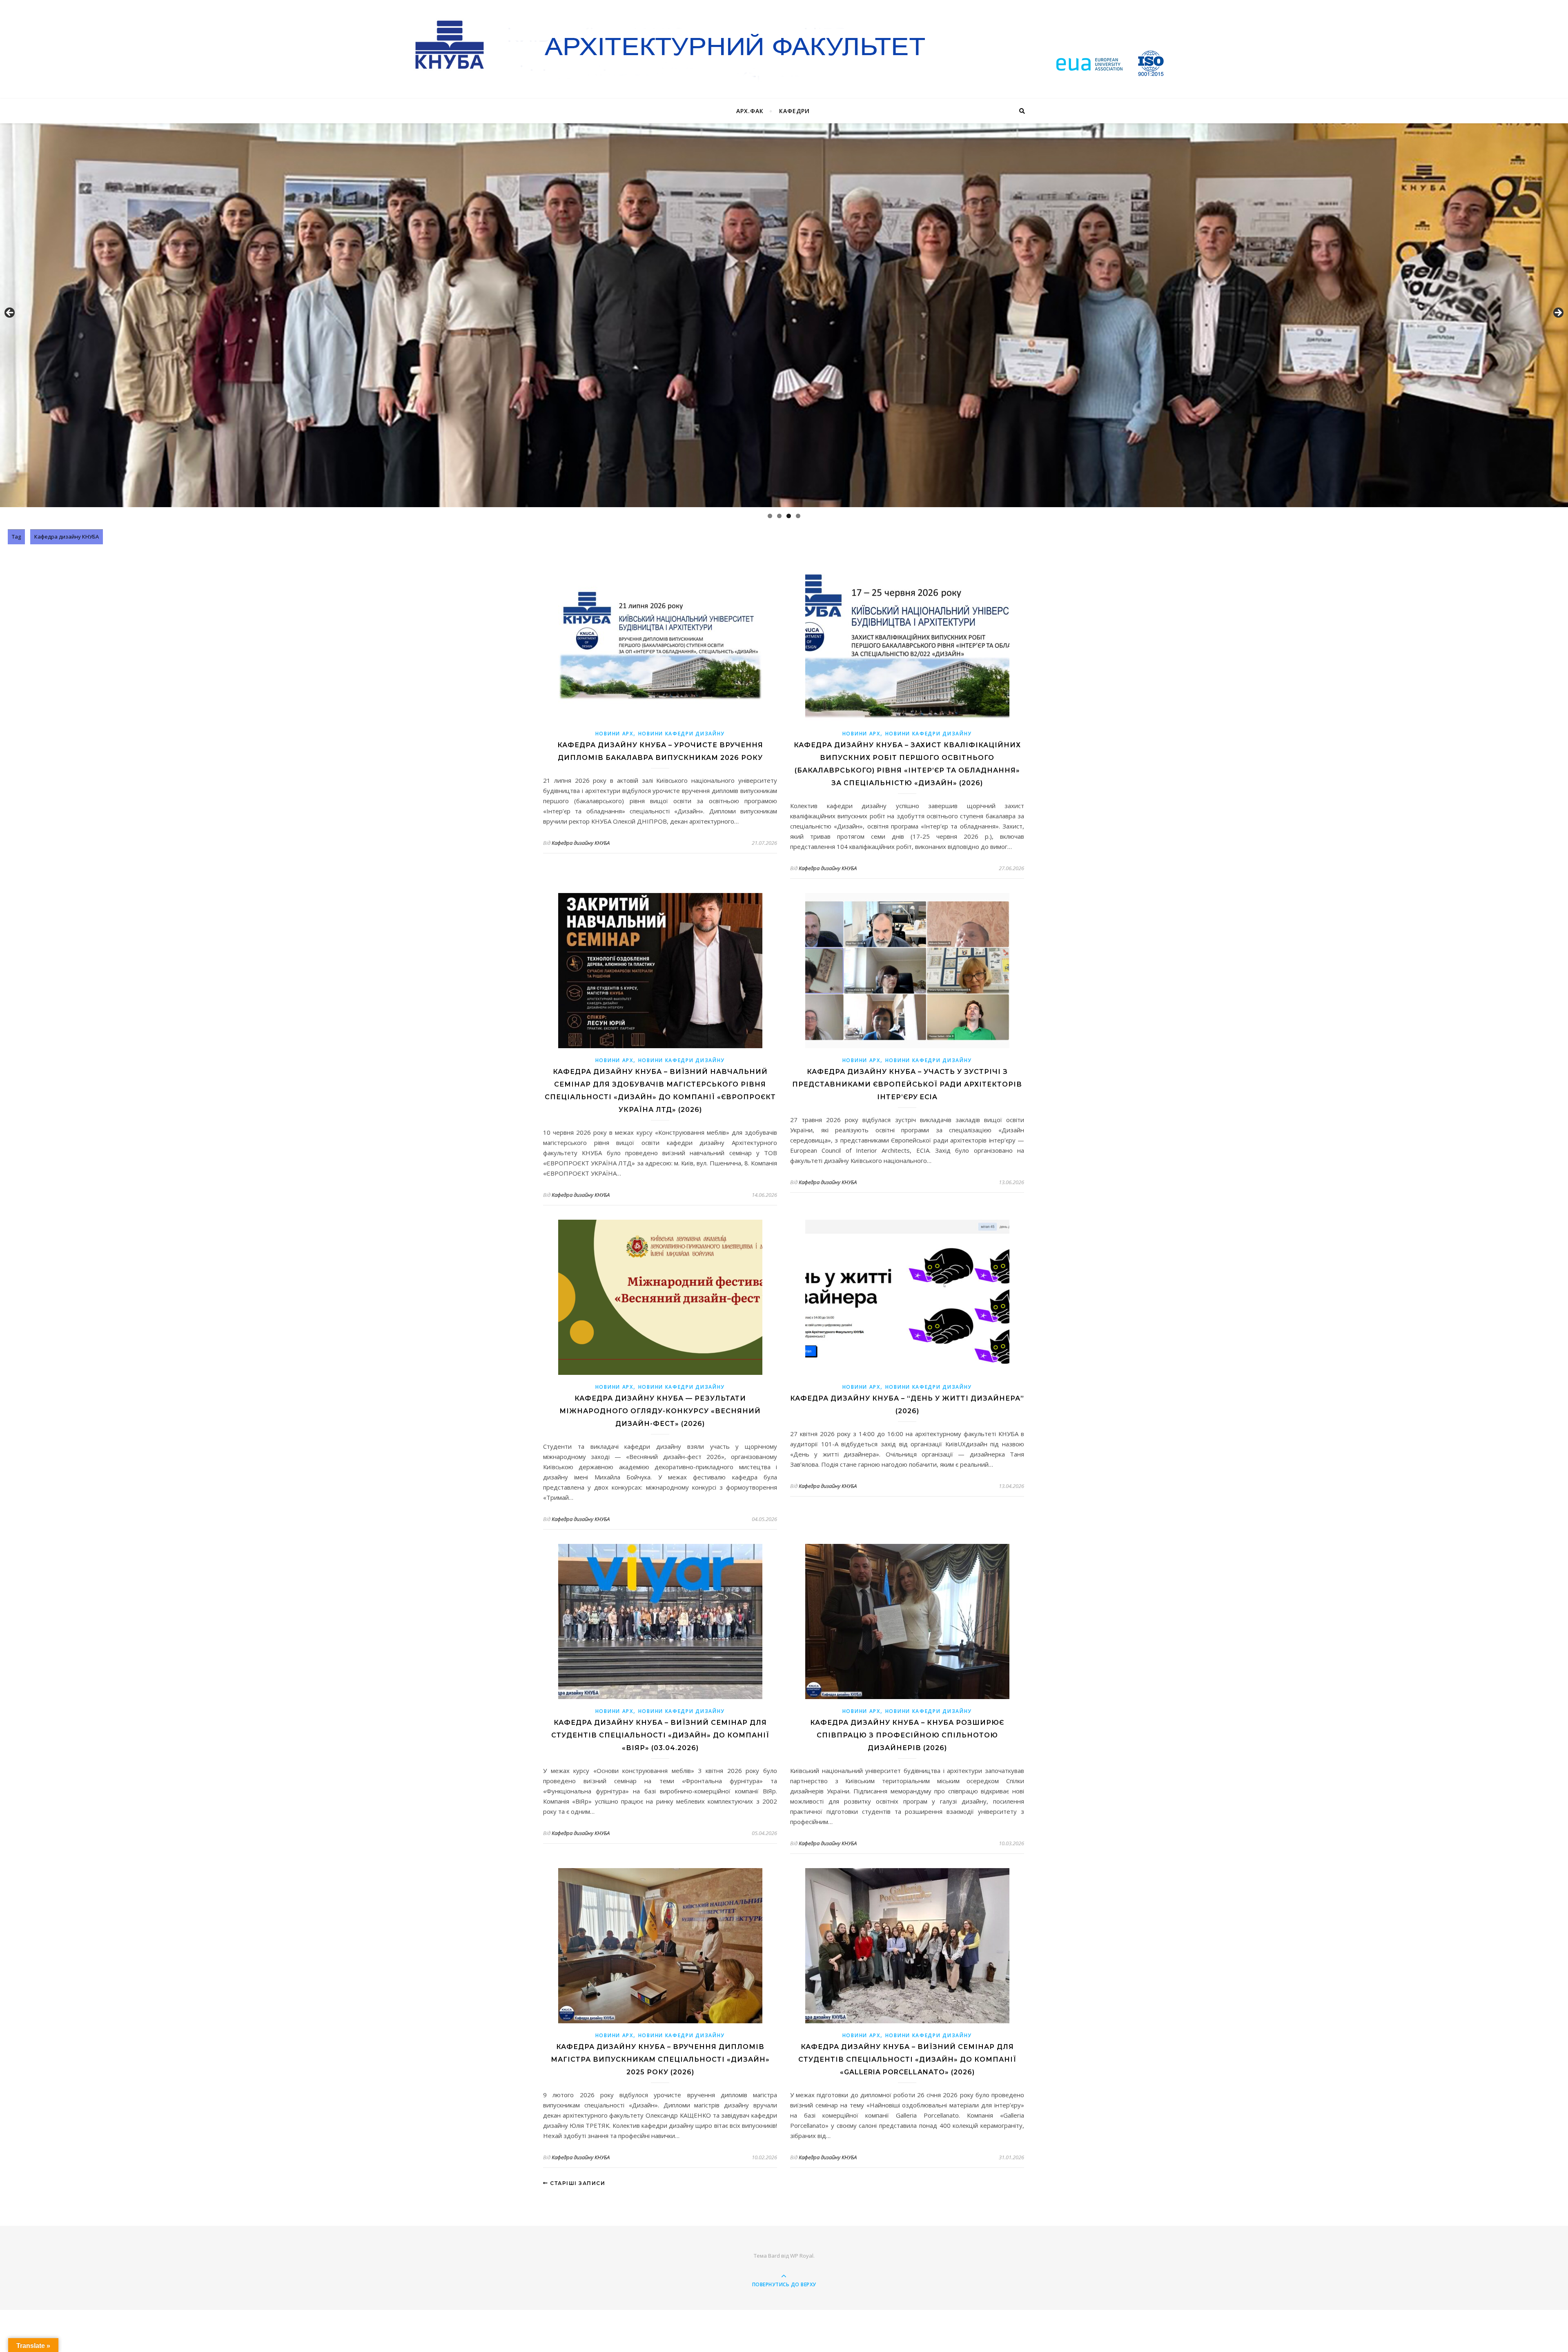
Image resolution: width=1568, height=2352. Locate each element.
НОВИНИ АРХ (614, 734)
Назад (10, 313)
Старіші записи (577, 2183)
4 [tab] (798, 516)
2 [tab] (779, 516)
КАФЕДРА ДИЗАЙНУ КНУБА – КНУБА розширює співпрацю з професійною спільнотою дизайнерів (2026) (907, 1735)
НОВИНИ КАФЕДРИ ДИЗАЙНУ (682, 734)
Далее (1558, 313)
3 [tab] (789, 516)
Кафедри (794, 111)
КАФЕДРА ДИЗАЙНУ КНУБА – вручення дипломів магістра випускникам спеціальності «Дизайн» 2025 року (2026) (660, 2059)
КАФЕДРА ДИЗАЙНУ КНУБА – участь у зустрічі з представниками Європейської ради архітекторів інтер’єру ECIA (907, 1084)
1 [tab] (770, 516)
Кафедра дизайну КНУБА (581, 843)
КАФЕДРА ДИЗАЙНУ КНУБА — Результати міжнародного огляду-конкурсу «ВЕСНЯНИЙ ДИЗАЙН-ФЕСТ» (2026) (660, 1411)
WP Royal (802, 2256)
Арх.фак (750, 111)
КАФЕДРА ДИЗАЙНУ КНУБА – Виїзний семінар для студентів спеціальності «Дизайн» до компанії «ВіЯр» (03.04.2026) (660, 1735)
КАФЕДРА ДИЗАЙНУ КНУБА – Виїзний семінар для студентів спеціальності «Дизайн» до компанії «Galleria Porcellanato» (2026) (907, 2059)
